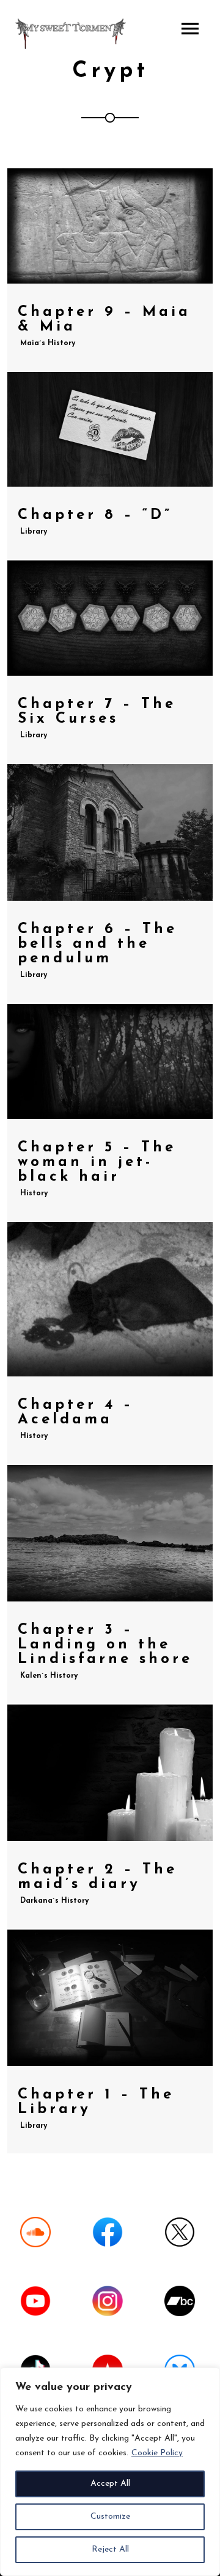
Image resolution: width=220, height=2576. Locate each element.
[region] (110, 2472)
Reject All (110, 2549)
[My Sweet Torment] (71, 34)
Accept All (110, 2484)
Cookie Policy (157, 2453)
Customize (110, 2517)
